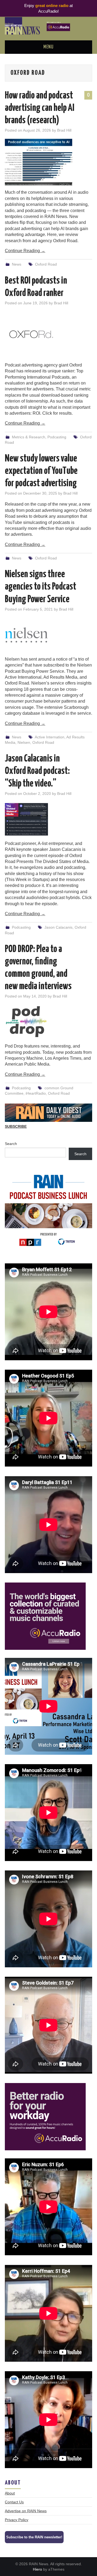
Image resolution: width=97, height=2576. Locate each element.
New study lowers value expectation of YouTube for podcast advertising (41, 471)
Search (11, 1144)
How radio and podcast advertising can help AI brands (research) (40, 108)
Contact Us (14, 2502)
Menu (48, 47)
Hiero (37, 2569)
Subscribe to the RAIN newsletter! (34, 2537)
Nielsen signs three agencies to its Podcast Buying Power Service (41, 587)
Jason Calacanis (58, 927)
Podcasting (57, 437)
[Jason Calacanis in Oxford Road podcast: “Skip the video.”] (48, 819)
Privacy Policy (17, 2520)
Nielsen (24, 742)
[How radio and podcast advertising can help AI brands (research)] (48, 162)
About (10, 2493)
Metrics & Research (29, 437)
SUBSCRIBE (16, 1126)
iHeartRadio (36, 1093)
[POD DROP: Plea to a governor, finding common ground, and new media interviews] (48, 1022)
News (17, 264)
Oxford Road (46, 264)
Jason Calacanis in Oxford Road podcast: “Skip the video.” (37, 771)
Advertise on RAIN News (26, 2511)
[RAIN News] (48, 25)
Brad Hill (64, 130)
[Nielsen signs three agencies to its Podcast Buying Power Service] (48, 635)
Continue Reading (25, 251)
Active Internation (50, 737)
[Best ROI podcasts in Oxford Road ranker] (48, 335)
